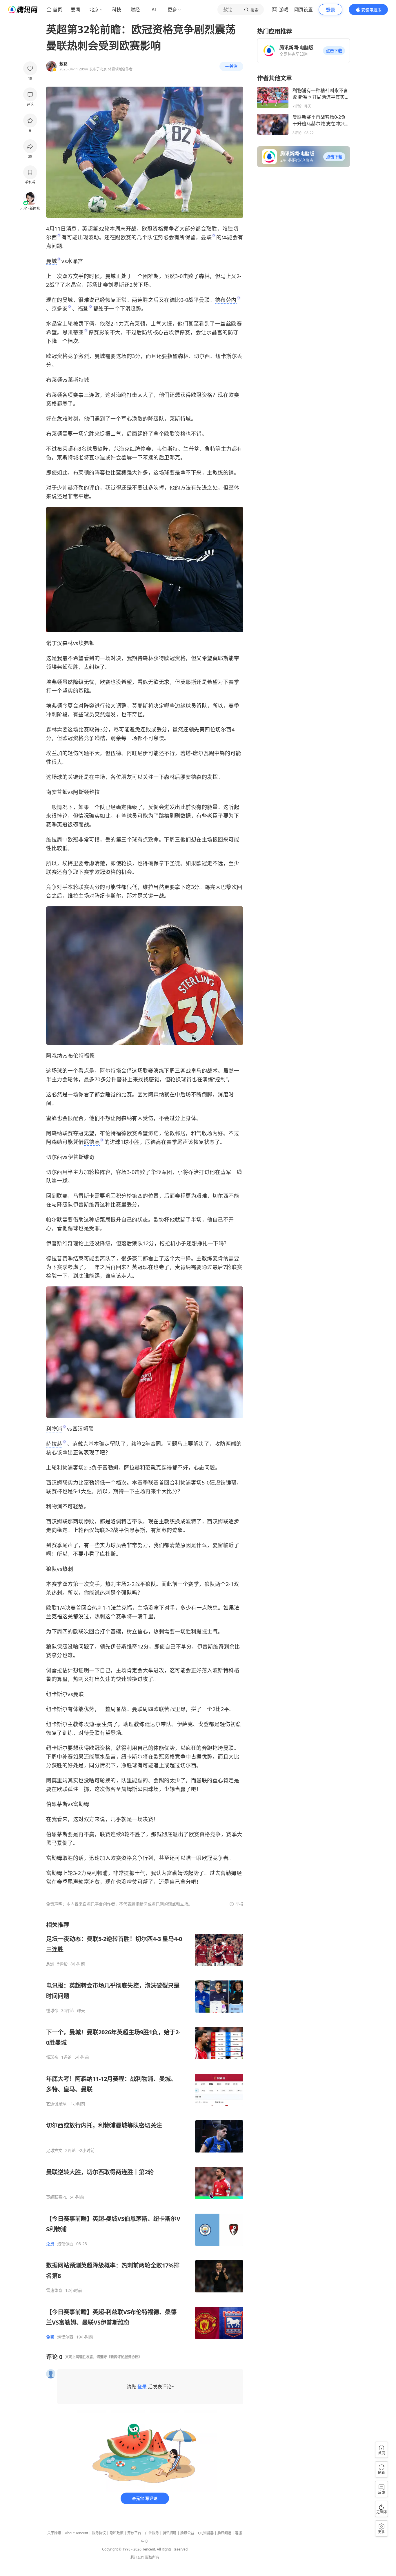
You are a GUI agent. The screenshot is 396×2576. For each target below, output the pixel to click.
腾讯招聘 (170, 2533)
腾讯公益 (187, 2533)
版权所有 (152, 2557)
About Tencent (77, 2533)
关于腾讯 (54, 2533)
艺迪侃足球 (56, 2104)
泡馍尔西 (65, 2244)
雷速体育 (54, 2290)
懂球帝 (52, 2011)
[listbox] (145, 2130)
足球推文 (54, 2150)
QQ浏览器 (206, 2533)
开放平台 (134, 2533)
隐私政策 (117, 2533)
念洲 (50, 1964)
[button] (334, 51)
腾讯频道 (224, 2533)
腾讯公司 (137, 2557)
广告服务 (152, 2533)
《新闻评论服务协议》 (124, 2357)
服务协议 (99, 2533)
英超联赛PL (56, 2197)
